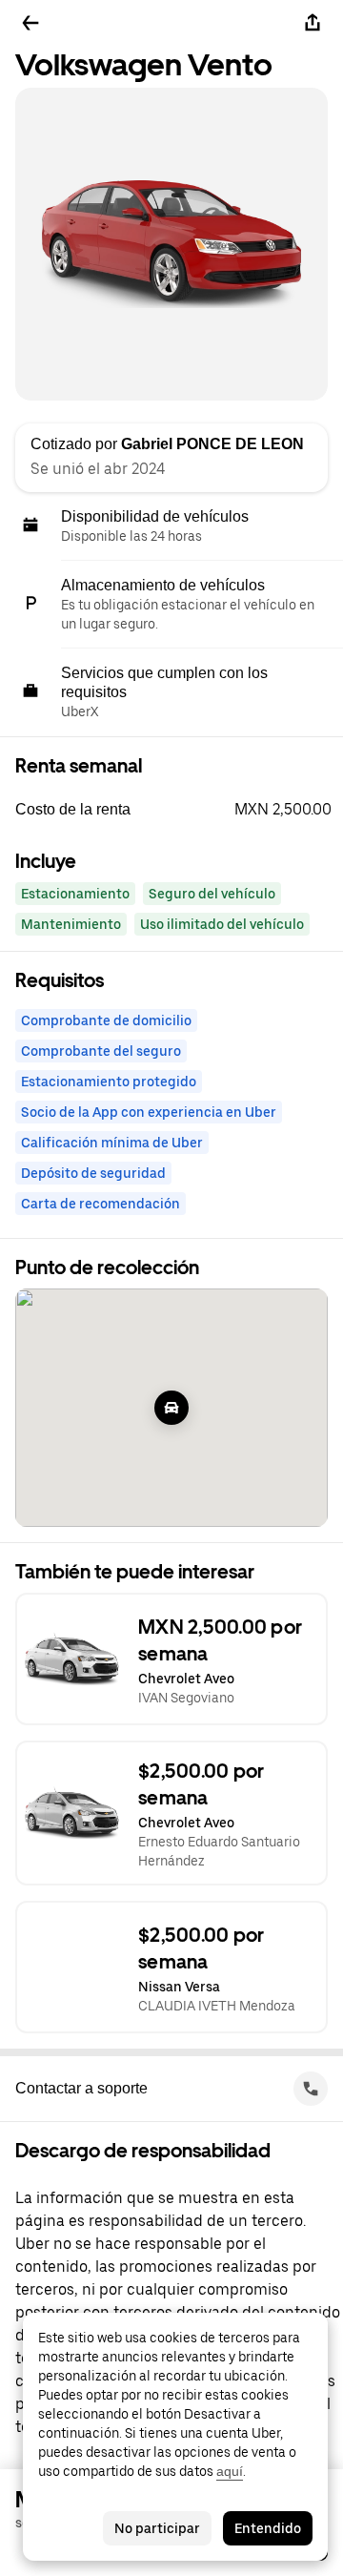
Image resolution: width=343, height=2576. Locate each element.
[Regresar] (30, 23)
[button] (179, 810)
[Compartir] (313, 23)
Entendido (268, 2528)
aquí (230, 2471)
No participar (157, 2528)
